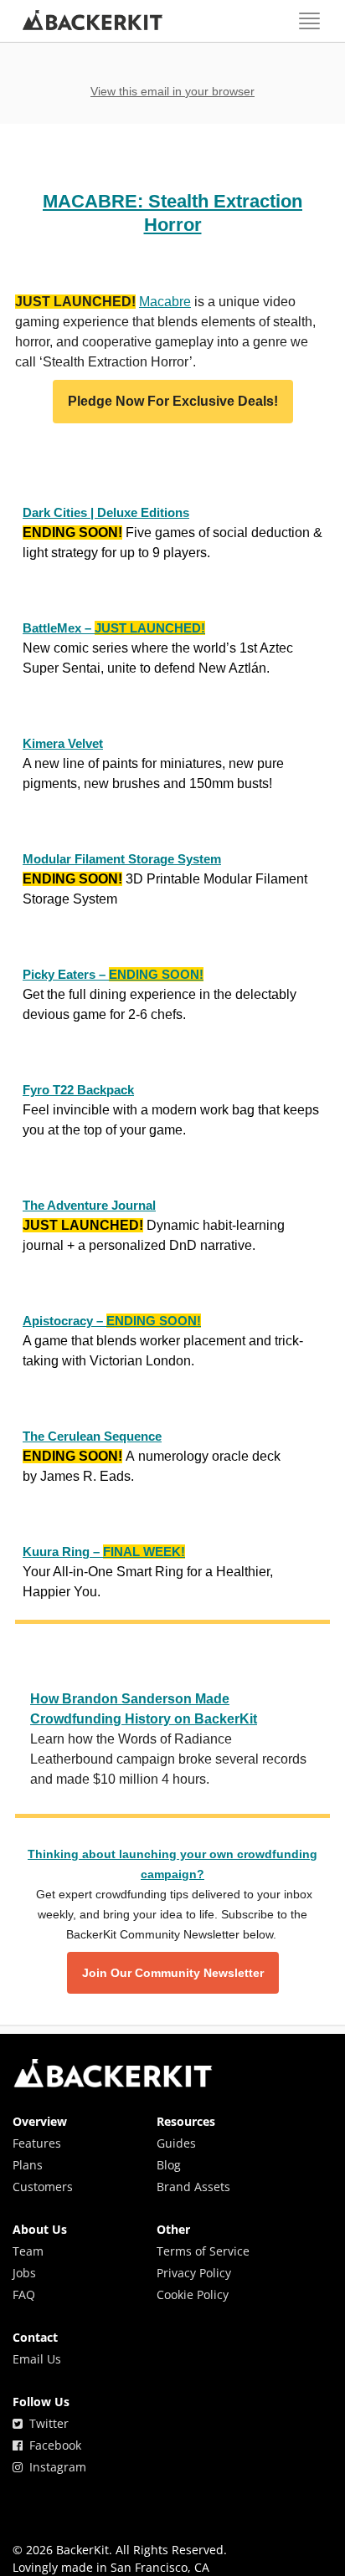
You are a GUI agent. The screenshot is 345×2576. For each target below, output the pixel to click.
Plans (28, 2165)
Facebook (52, 2445)
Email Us (37, 2359)
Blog (169, 2165)
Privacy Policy (194, 2273)
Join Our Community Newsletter (173, 1973)
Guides (176, 2143)
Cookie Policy (193, 2294)
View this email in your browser (172, 91)
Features (37, 2143)
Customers (43, 2187)
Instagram (54, 2467)
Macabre (165, 302)
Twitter (46, 2423)
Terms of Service (203, 2251)
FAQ (24, 2294)
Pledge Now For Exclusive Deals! (173, 402)
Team (28, 2251)
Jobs (24, 2273)
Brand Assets (193, 2187)
